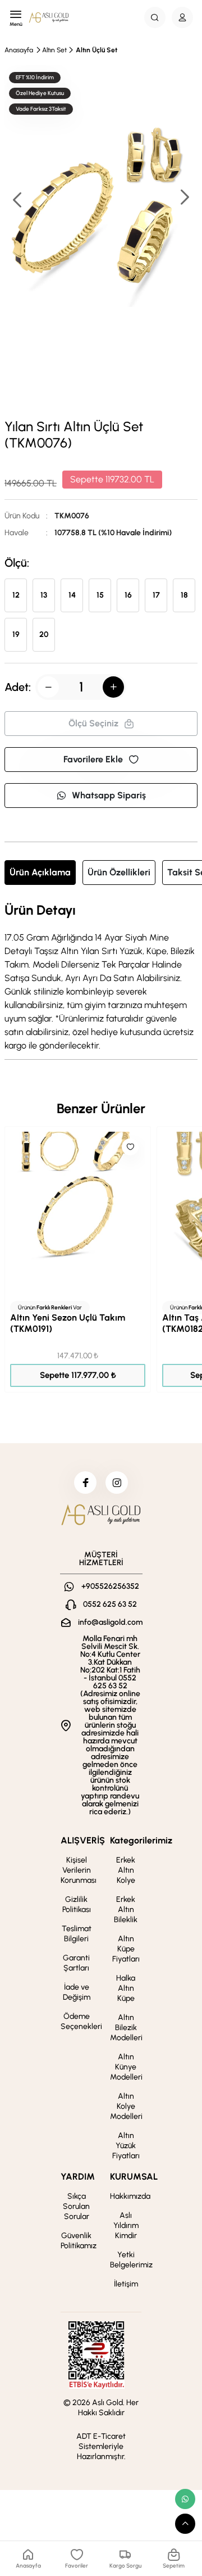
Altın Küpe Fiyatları (126, 1949)
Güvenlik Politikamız (79, 2241)
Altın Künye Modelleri (126, 2067)
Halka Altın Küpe (126, 1988)
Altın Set (54, 50)
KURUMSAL (134, 2177)
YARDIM (78, 2177)
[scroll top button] (185, 2524)
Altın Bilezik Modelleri (126, 2028)
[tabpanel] (101, 978)
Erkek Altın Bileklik (126, 1910)
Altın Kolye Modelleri (126, 2106)
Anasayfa (19, 50)
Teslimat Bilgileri (77, 1934)
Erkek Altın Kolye (126, 1870)
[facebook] (85, 1483)
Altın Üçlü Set (97, 50)
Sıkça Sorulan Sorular (76, 2206)
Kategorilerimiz (141, 1840)
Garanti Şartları (76, 1963)
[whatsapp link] (185, 2499)
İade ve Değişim (77, 1992)
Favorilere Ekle (93, 759)
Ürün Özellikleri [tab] (119, 872)
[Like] (130, 1147)
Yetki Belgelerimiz (131, 2260)
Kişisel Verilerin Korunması (79, 1870)
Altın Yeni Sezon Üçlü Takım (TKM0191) (68, 1323)
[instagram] (117, 1483)
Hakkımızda (130, 2196)
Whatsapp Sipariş (109, 795)
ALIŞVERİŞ (83, 1840)
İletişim (126, 2284)
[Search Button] (155, 17)
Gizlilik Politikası (77, 1904)
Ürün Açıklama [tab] (40, 872)
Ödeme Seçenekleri (81, 2021)
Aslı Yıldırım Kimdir (126, 2225)
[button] (184, 198)
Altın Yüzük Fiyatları (126, 2146)
